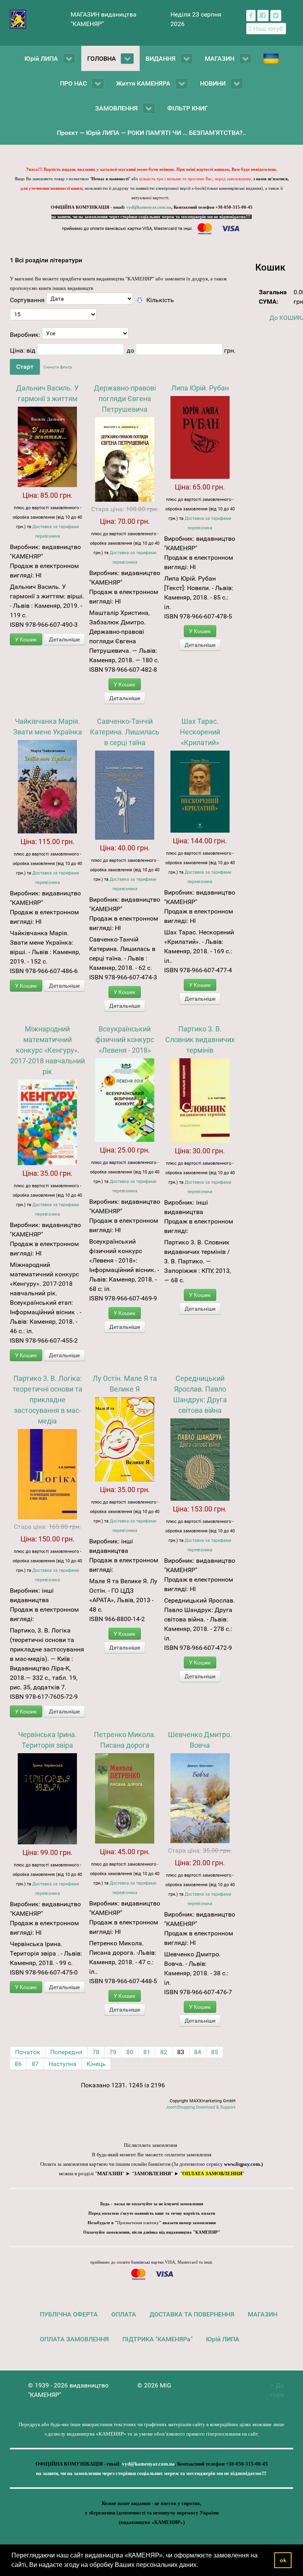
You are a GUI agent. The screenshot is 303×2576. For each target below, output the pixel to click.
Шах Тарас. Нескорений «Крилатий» (200, 732)
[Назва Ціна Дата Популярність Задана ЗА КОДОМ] (90, 301)
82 (164, 2052)
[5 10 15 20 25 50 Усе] (53, 316)
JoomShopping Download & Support (201, 2107)
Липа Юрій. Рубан (200, 388)
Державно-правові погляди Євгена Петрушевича (125, 399)
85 (215, 2052)
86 (18, 2064)
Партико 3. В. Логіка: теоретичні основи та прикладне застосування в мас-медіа (48, 1400)
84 (198, 2052)
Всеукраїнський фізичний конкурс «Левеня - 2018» (125, 1040)
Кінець (96, 2064)
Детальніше (64, 639)
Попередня (66, 2052)
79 (113, 2052)
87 (35, 2064)
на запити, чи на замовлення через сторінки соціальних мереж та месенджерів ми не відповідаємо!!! (151, 217)
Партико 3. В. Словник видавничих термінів (200, 1040)
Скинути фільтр (58, 367)
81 (147, 2052)
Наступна (63, 2064)
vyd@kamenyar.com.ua (149, 207)
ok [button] (283, 2560)
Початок (28, 2052)
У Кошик (26, 639)
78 (96, 2052)
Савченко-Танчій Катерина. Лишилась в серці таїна (125, 732)
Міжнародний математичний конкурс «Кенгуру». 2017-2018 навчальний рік (48, 1050)
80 (130, 2052)
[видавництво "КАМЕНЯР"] (18, 19)
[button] (201, 2566)
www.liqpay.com (242, 2164)
